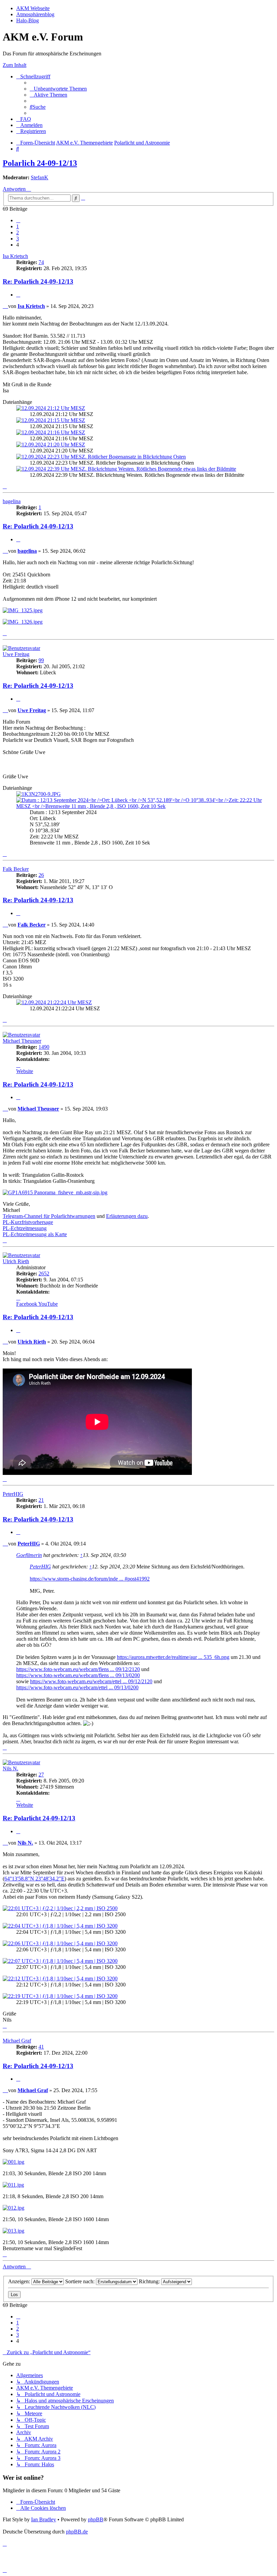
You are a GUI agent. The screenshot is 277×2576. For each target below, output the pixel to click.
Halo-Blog (28, 20)
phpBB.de (77, 2532)
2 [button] (18, 232)
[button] (18, 220)
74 (41, 262)
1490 (44, 1047)
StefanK (40, 177)
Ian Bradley (44, 2519)
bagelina (12, 501)
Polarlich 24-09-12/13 (40, 163)
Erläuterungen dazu (127, 1216)
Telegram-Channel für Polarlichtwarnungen (49, 1216)
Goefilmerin (29, 1555)
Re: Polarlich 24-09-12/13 (38, 281)
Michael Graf (17, 2041)
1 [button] (18, 226)
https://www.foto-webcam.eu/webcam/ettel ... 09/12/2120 (91, 1681)
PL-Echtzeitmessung (25, 1228)
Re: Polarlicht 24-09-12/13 (39, 1818)
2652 (44, 1273)
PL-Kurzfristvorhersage (28, 1222)
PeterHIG (13, 1494)
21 (41, 1500)
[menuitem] (58, 89)
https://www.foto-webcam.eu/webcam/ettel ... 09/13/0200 (77, 1687)
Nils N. (10, 1768)
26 (41, 875)
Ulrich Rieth (16, 1261)
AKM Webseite (33, 8)
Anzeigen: (20, 2281)
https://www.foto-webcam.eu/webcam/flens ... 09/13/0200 (78, 1675)
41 (41, 2047)
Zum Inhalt (15, 65)
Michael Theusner (22, 1041)
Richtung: (150, 2281)
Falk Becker (16, 869)
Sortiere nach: (81, 2281)
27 (41, 1775)
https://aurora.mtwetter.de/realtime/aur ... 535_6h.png (173, 1657)
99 (41, 660)
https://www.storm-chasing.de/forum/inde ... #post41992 (90, 1579)
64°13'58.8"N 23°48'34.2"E (34, 1879)
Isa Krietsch (15, 256)
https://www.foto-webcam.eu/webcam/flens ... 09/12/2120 (78, 1669)
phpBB (96, 2519)
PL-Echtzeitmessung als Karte (35, 1234)
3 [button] (18, 239)
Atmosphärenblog (35, 14)
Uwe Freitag (16, 654)
